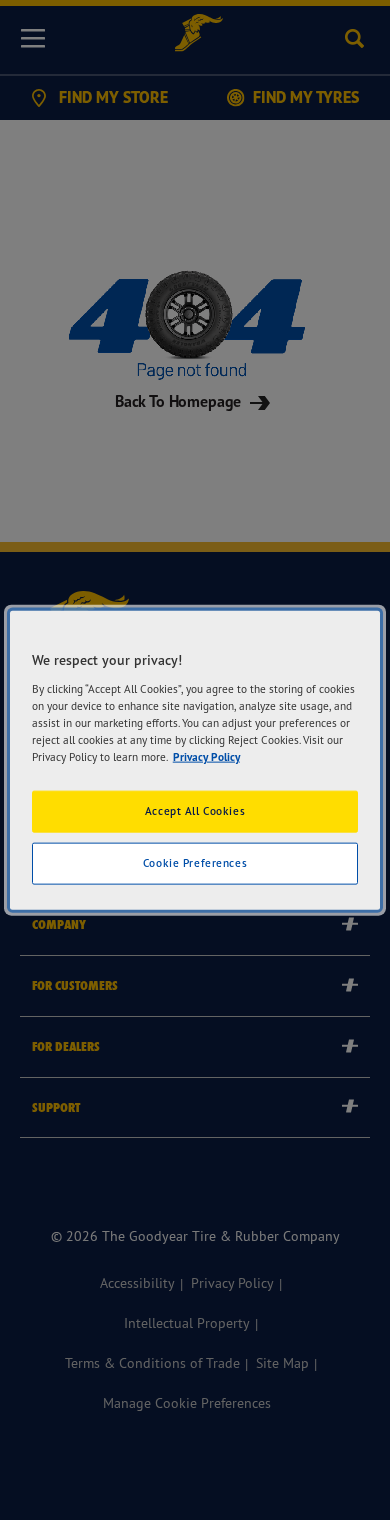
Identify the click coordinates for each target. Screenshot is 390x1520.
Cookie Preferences (195, 862)
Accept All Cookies (195, 811)
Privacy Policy (206, 756)
